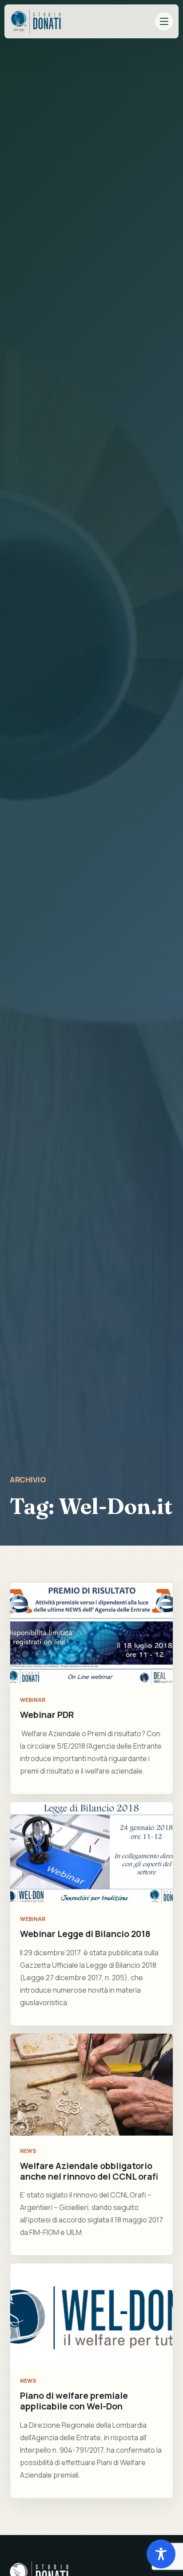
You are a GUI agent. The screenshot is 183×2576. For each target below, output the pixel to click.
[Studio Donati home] (36, 21)
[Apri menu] (164, 21)
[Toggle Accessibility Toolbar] (161, 2554)
